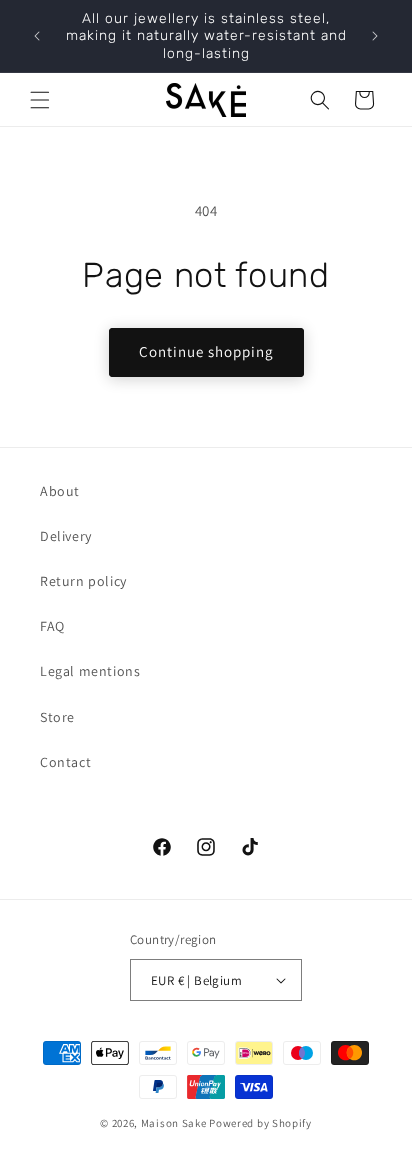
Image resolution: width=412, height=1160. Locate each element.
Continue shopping (206, 351)
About (60, 491)
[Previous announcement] (37, 36)
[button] (40, 100)
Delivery (66, 536)
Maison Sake (174, 1123)
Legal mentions (90, 671)
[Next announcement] (375, 36)
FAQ (52, 626)
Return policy (83, 581)
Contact (65, 762)
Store (57, 717)
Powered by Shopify (260, 1123)
